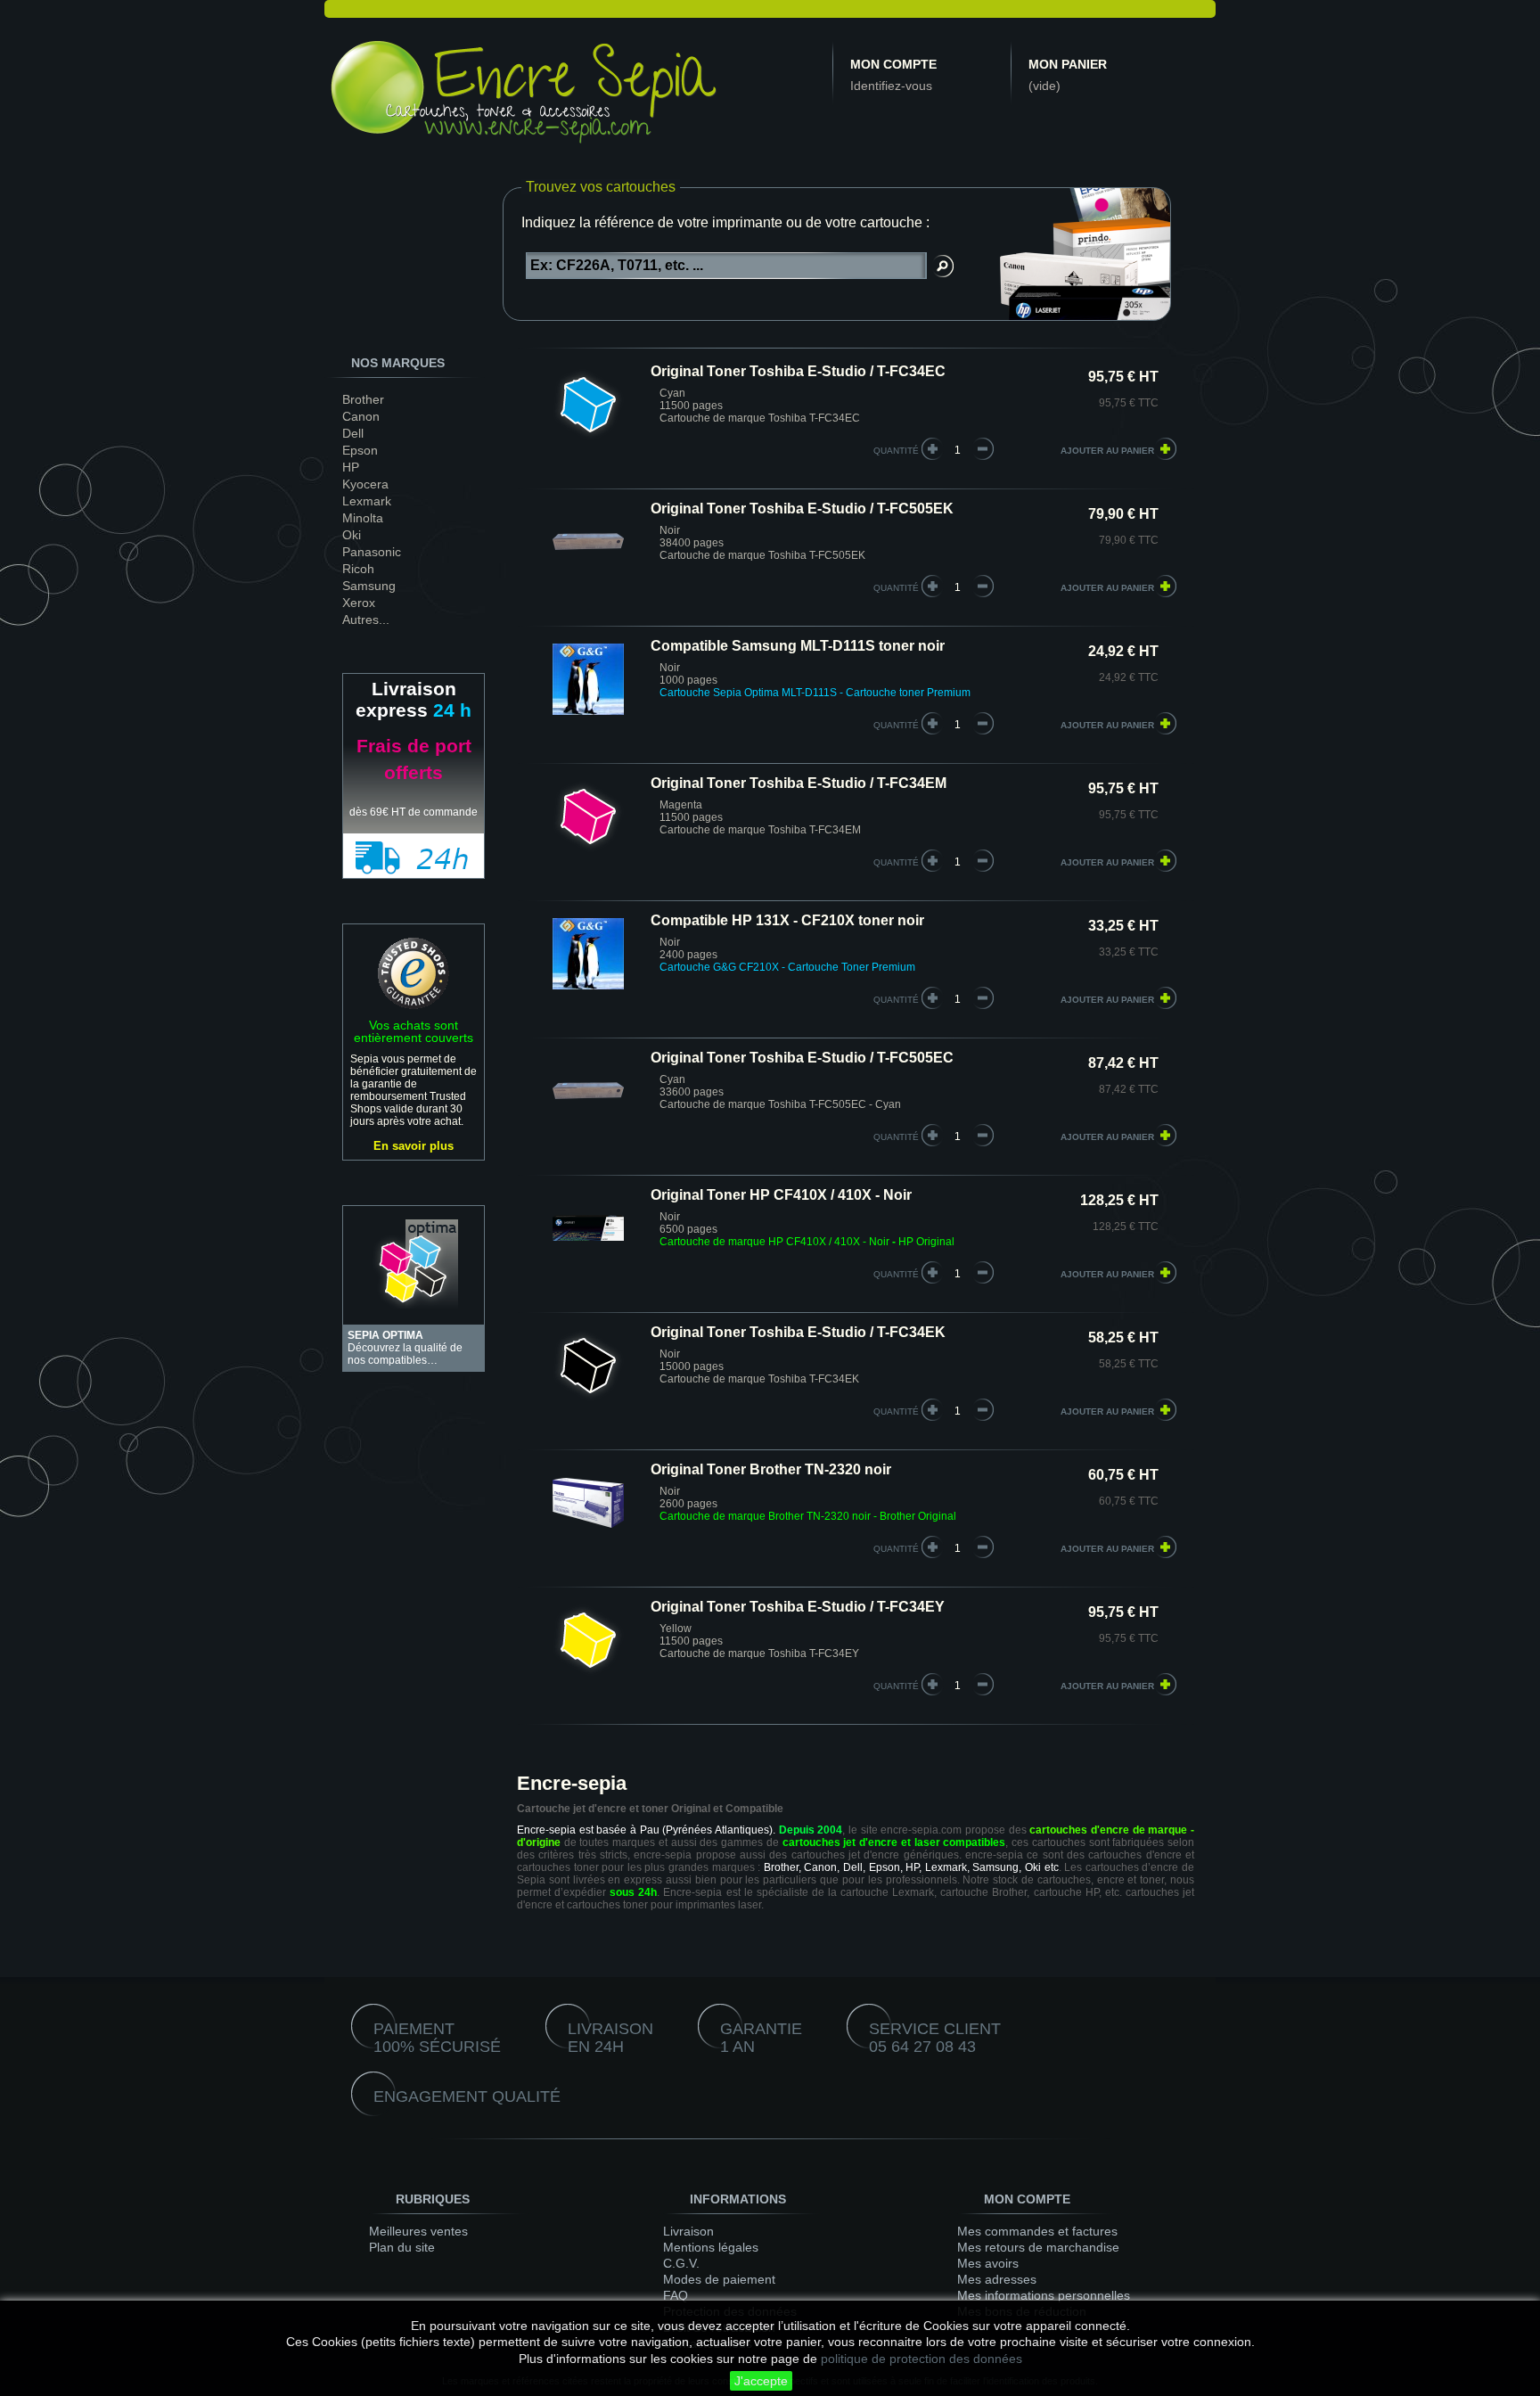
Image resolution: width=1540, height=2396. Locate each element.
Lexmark (367, 501)
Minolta (363, 518)
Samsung (369, 586)
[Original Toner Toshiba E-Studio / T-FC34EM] (588, 818)
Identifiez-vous (891, 86)
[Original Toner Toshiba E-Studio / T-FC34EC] (588, 406)
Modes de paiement (719, 2279)
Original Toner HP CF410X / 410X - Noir (781, 1195)
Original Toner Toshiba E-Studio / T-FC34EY (798, 1607)
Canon (361, 416)
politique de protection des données (922, 2359)
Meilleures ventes (418, 2231)
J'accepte (761, 2381)
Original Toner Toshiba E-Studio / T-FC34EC (798, 372)
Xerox (359, 603)
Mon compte (893, 64)
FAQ (676, 2295)
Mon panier (1068, 64)
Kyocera (365, 484)
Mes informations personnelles (1044, 2295)
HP (351, 467)
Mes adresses (997, 2279)
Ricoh (358, 569)
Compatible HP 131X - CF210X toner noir (787, 921)
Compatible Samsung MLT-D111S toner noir (798, 646)
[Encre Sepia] (525, 95)
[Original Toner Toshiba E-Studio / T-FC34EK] (588, 1367)
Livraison (688, 2231)
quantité (896, 451)
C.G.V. (681, 2263)
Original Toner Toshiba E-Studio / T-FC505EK (802, 509)
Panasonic (372, 552)
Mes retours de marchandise (1038, 2247)
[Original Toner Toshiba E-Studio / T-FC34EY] (588, 1641)
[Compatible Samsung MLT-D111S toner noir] (588, 681)
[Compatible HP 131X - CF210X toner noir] (588, 955)
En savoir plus (414, 1146)
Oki (352, 535)
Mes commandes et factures (1037, 2231)
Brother (363, 399)
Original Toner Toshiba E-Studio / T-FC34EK (798, 1333)
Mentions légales (711, 2247)
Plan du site (402, 2247)
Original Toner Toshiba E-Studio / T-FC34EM (799, 784)
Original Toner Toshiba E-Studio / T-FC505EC (802, 1058)
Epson (360, 450)
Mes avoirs (988, 2263)
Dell (353, 433)
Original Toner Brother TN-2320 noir (771, 1470)
